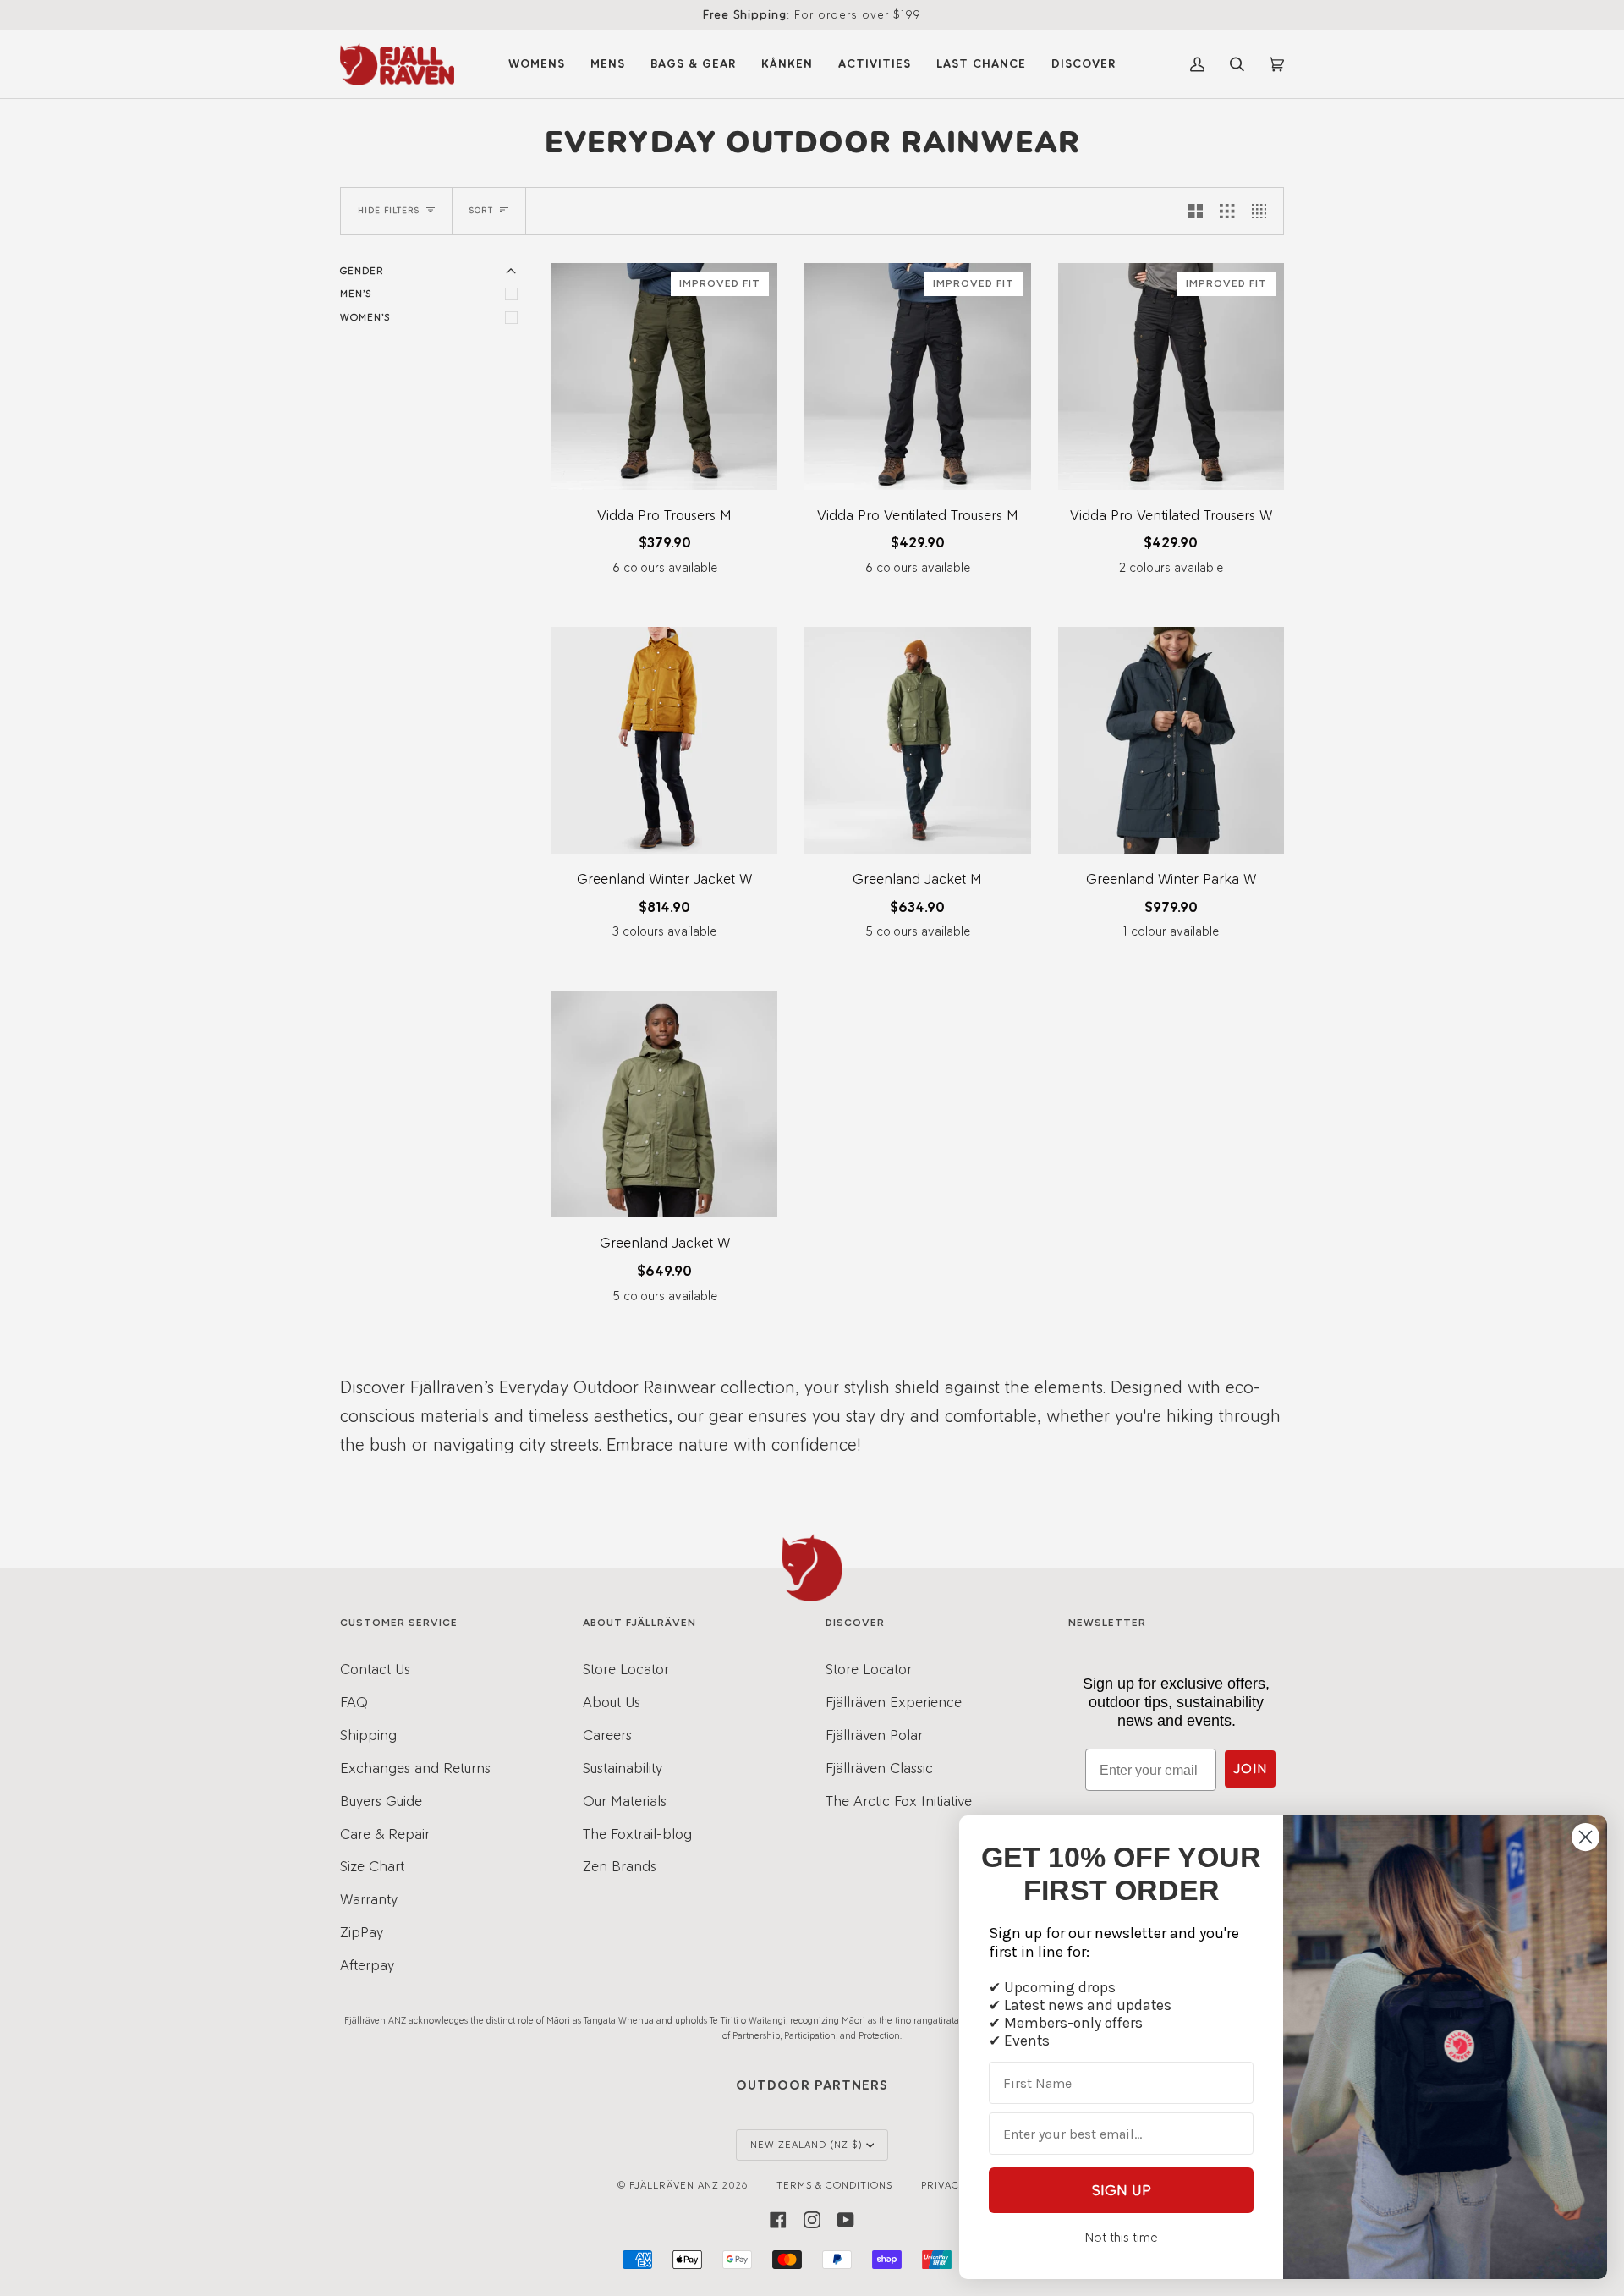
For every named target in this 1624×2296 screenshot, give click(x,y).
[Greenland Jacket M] (917, 740)
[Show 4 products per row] (1263, 211)
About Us (612, 1702)
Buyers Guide (381, 1801)
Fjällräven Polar (874, 1735)
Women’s (365, 317)
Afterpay (367, 1965)
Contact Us (375, 1669)
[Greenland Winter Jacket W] (664, 740)
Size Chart (372, 1866)
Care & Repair (385, 1834)
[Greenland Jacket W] (664, 1104)
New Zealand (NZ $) (807, 2145)
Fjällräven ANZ (674, 2185)
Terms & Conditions (834, 2185)
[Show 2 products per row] (1196, 211)
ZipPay (362, 1932)
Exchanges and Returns (415, 1768)
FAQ (354, 1702)
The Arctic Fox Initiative (899, 1801)
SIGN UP (1122, 2190)
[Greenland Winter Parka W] (1171, 740)
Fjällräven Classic (879, 1768)
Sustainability (623, 1768)
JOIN (1250, 1769)
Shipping (368, 1735)
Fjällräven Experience (894, 1702)
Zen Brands (620, 1866)
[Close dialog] (1586, 1837)
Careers (607, 1735)
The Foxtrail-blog (637, 1834)
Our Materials (625, 1801)
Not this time (1121, 2237)
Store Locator (626, 1669)
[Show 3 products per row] (1227, 211)
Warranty (369, 1899)
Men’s (356, 294)
